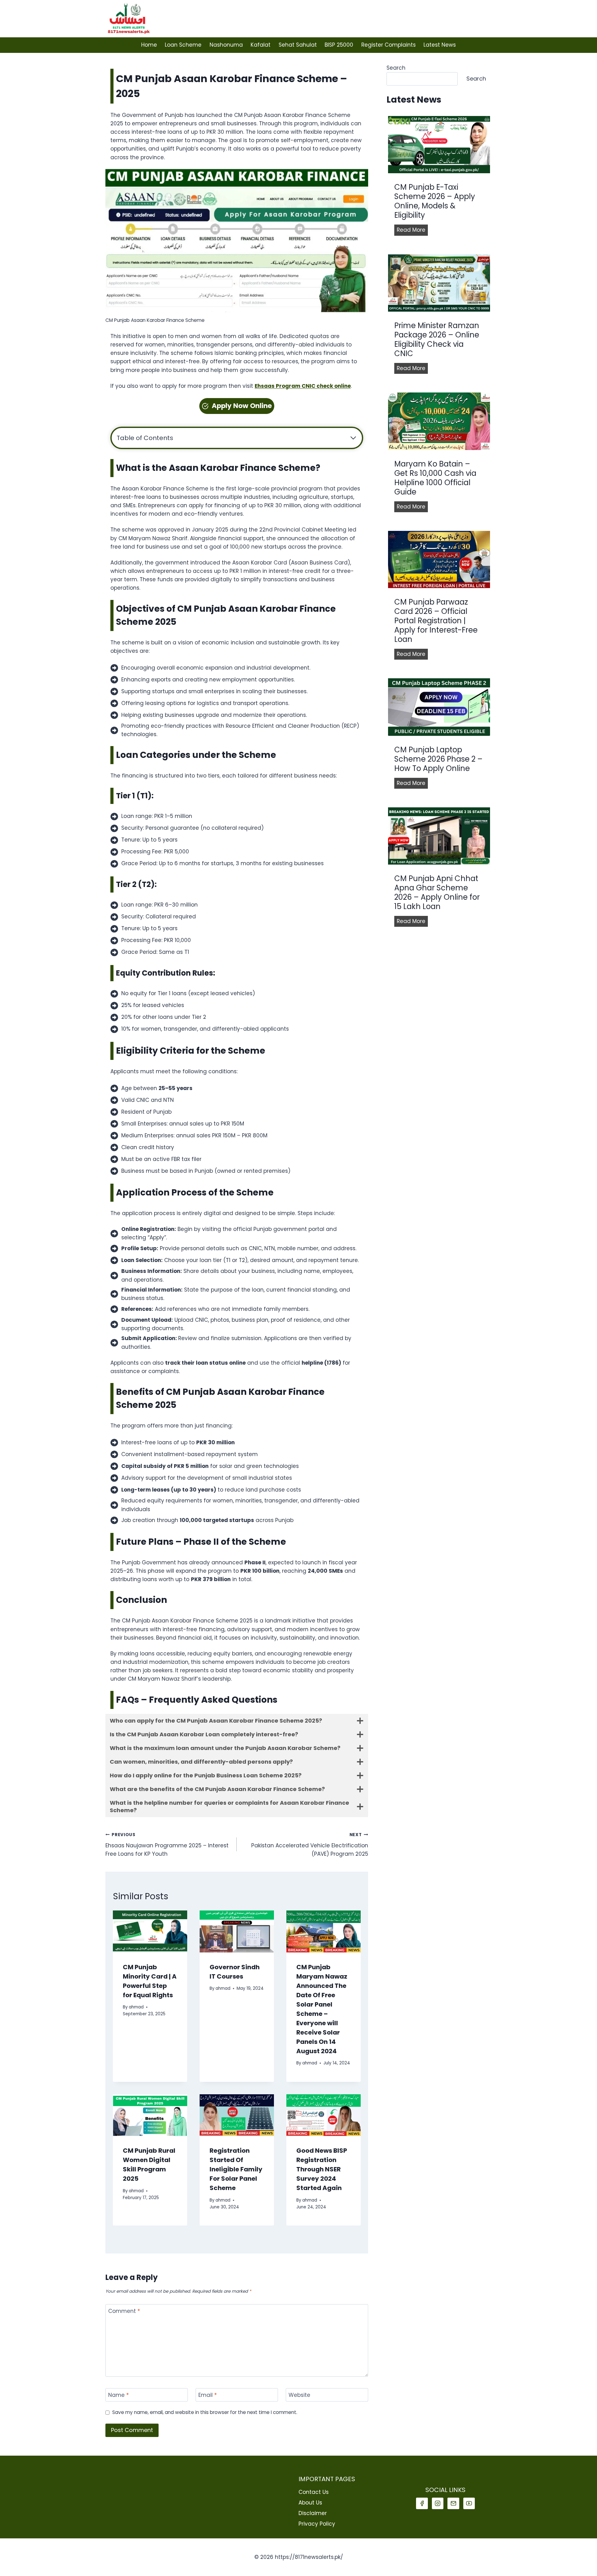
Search (396, 68)
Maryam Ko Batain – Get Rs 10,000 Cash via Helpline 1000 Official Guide (435, 478)
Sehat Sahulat (298, 45)
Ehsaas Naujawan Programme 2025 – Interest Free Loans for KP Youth (167, 1845)
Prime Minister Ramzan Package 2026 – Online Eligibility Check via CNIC (437, 340)
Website (299, 2395)
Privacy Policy (317, 2524)
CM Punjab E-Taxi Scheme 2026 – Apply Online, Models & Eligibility (435, 201)
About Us (310, 2503)
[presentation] (150, 1931)
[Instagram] (438, 2503)
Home (149, 45)
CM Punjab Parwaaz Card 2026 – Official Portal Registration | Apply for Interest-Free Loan (436, 621)
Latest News (440, 45)
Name (118, 2395)
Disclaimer (313, 2513)
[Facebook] (422, 2503)
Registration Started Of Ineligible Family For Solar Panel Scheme (236, 2169)
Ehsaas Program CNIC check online (303, 386)
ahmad (136, 2007)
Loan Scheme (183, 45)
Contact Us (314, 2492)
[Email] (453, 2503)
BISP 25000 (339, 45)
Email (208, 2395)
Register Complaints (389, 45)
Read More (412, 231)
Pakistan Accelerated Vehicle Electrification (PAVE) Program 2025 (310, 1845)
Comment (124, 2311)
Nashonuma (226, 45)
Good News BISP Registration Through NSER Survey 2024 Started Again (322, 2169)
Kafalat (261, 45)
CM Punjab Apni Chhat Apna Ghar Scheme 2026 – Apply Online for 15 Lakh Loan (437, 893)
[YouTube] (469, 2503)
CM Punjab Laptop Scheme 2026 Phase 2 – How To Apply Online (438, 759)
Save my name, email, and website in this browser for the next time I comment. (205, 2412)
